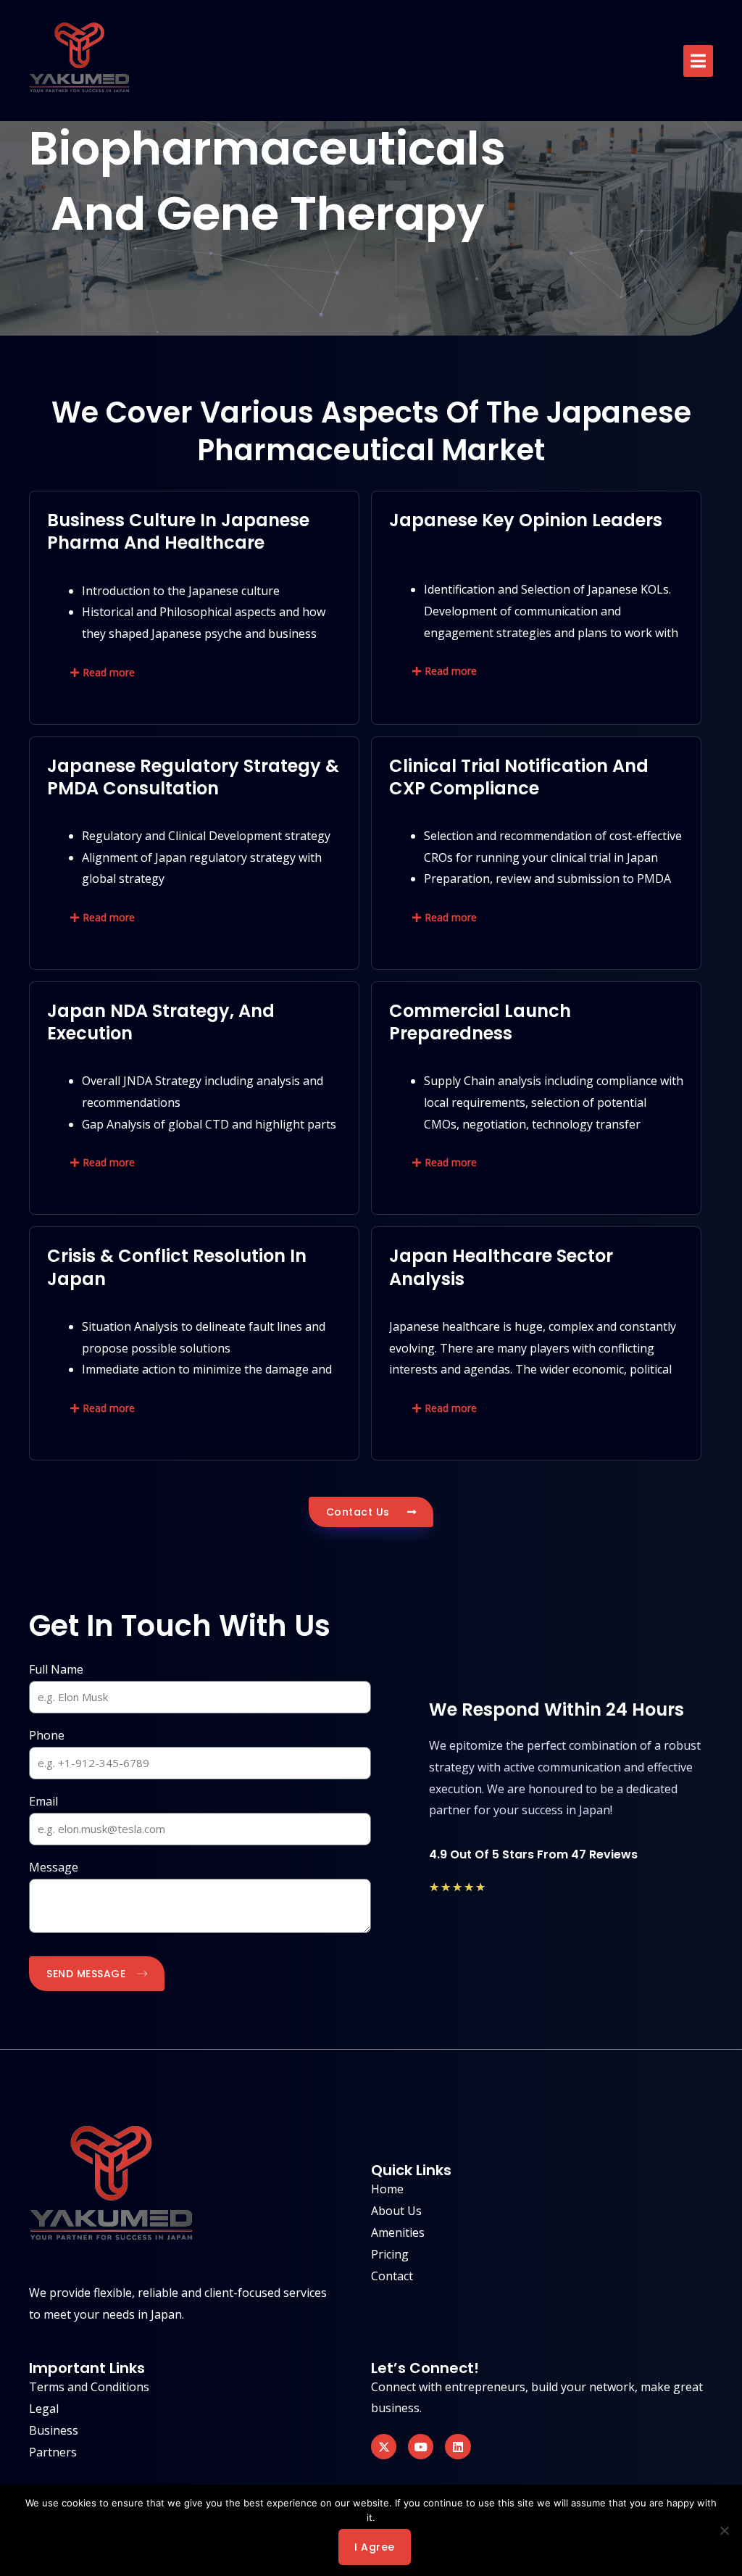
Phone (47, 1735)
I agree (375, 2547)
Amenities (398, 2232)
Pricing (390, 2254)
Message (54, 1867)
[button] (698, 61)
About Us (396, 2211)
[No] (724, 2530)
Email (43, 1801)
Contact (392, 2276)
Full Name (56, 1669)
